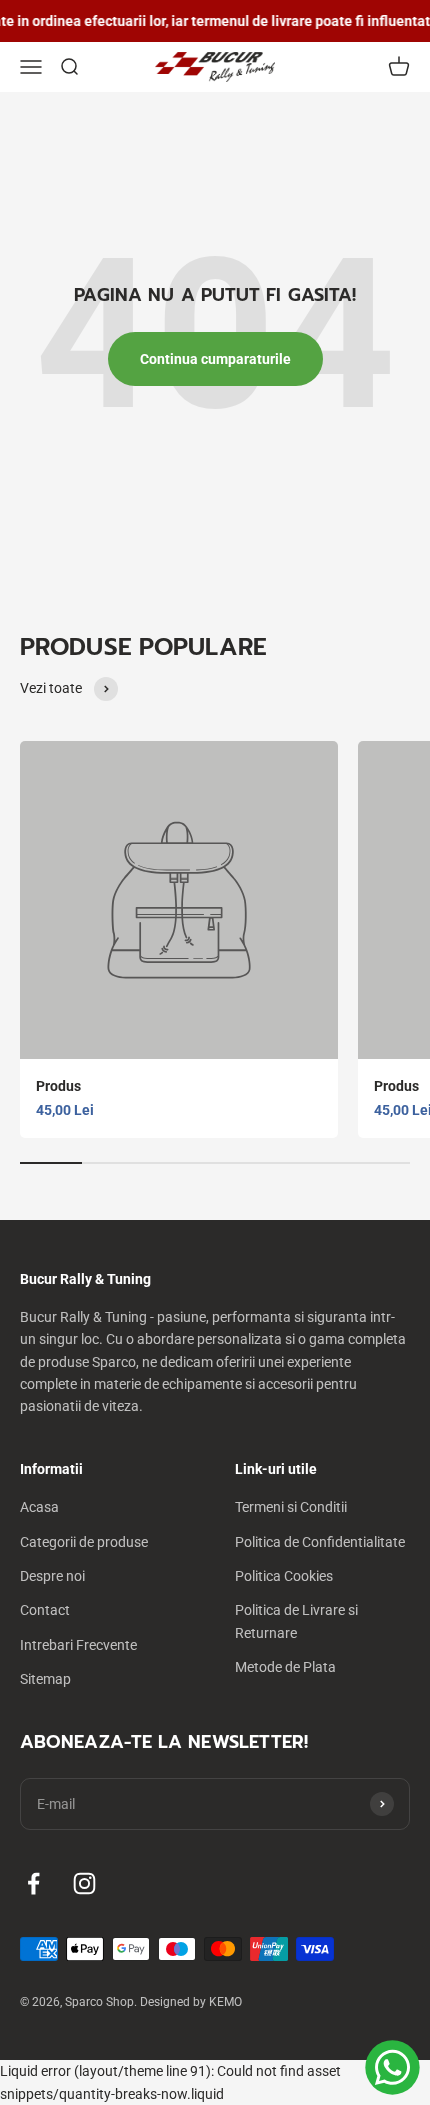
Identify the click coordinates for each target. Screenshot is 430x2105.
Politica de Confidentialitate (320, 1542)
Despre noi (52, 1576)
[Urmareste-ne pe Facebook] (33, 1883)
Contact (45, 1610)
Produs (58, 1086)
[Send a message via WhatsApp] (392, 2067)
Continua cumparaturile (215, 359)
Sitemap (45, 1679)
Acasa (39, 1507)
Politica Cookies (284, 1576)
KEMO (225, 2002)
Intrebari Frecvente (78, 1645)
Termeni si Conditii (291, 1507)
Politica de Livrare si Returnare (296, 1621)
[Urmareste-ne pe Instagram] (84, 1883)
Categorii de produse (84, 1542)
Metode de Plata (285, 1667)
